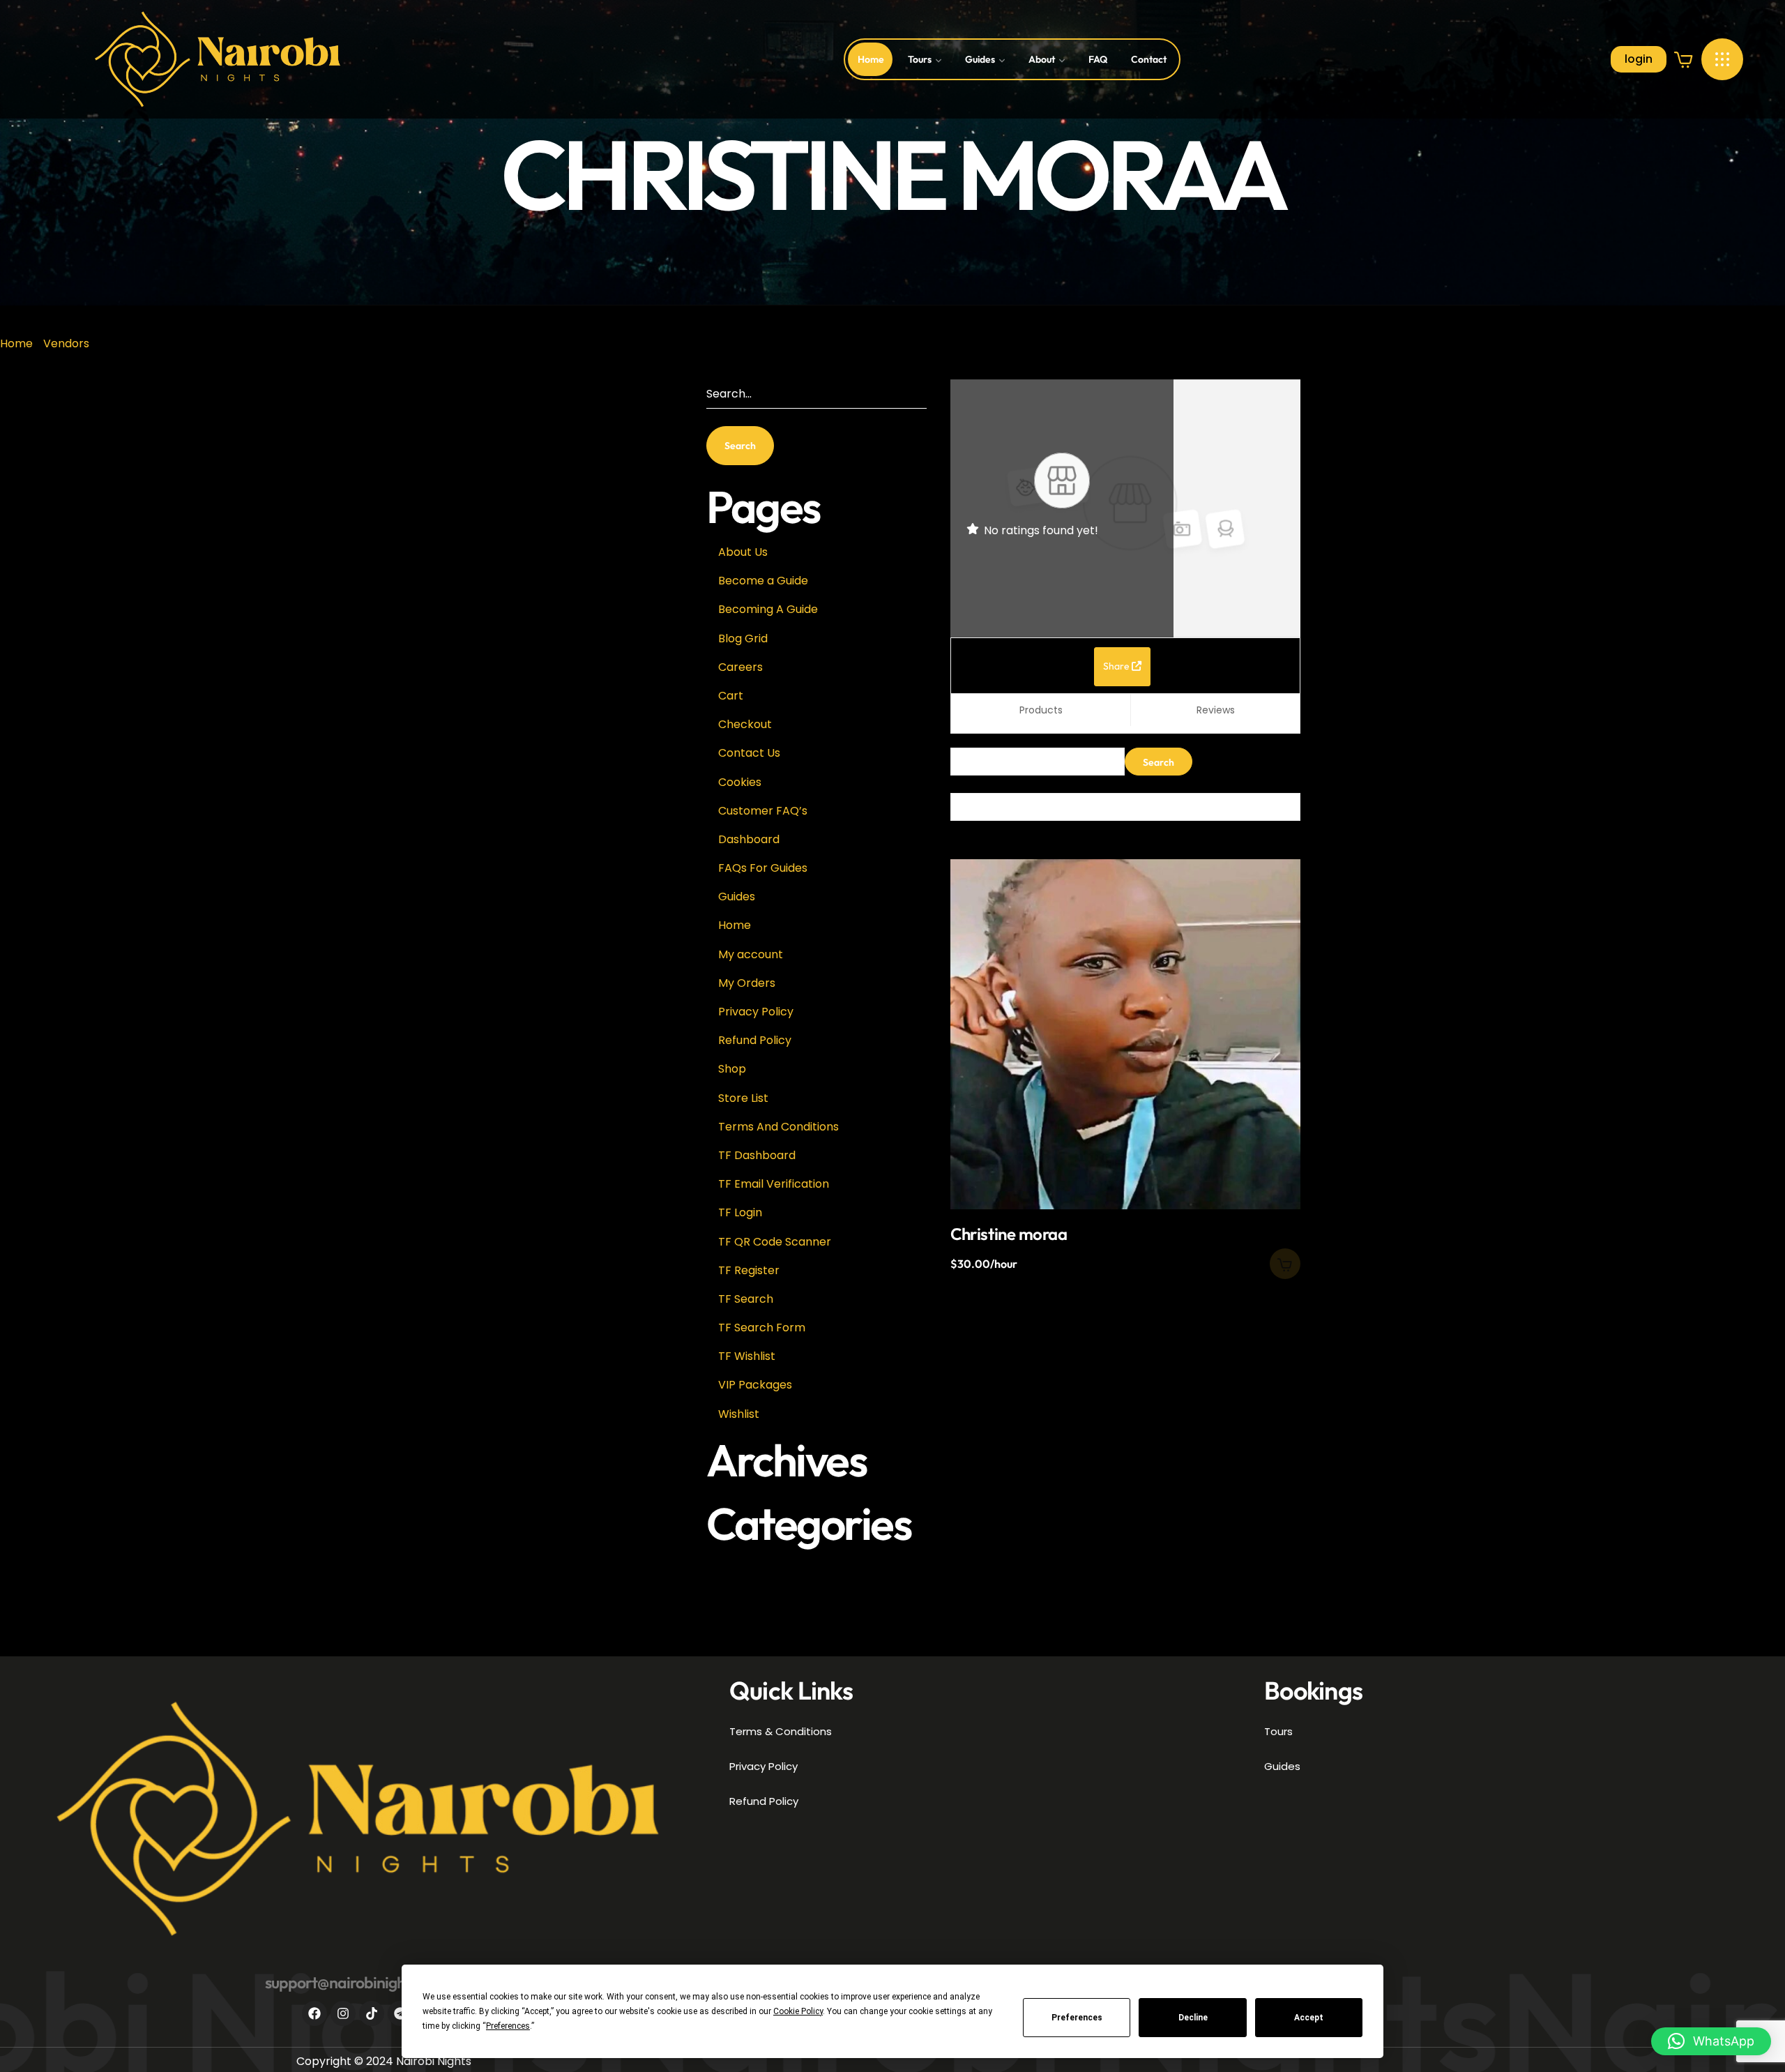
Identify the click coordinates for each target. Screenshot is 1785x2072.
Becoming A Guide (768, 609)
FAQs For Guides (763, 868)
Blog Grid (743, 638)
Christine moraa (1009, 1234)
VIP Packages (755, 1385)
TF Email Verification (774, 1184)
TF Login (740, 1212)
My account (751, 954)
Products (1041, 710)
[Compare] (1271, 918)
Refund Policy (755, 1040)
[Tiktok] (372, 2013)
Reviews (1216, 710)
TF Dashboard (757, 1155)
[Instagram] (343, 2013)
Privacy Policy (756, 1012)
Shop (732, 1069)
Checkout (745, 724)
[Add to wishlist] (1271, 882)
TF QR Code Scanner (775, 1242)
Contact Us (749, 753)
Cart (731, 696)
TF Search (746, 1299)
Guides (737, 897)
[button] (1684, 59)
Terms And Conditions (778, 1127)
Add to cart (1285, 1264)
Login (1639, 59)
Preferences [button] (508, 2026)
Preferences (1077, 2018)
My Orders (747, 983)
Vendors (66, 343)
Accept (1309, 2018)
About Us (743, 552)
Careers (740, 667)
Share (1117, 666)
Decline (1193, 2018)
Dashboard (749, 839)
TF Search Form (762, 1328)
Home (16, 343)
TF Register (749, 1270)
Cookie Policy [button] (798, 2011)
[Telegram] (400, 2013)
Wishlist (739, 1414)
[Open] (1722, 59)
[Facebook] (314, 2013)
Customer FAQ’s (763, 811)
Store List (743, 1098)
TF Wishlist (747, 1356)
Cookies (740, 782)
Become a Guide (763, 581)
